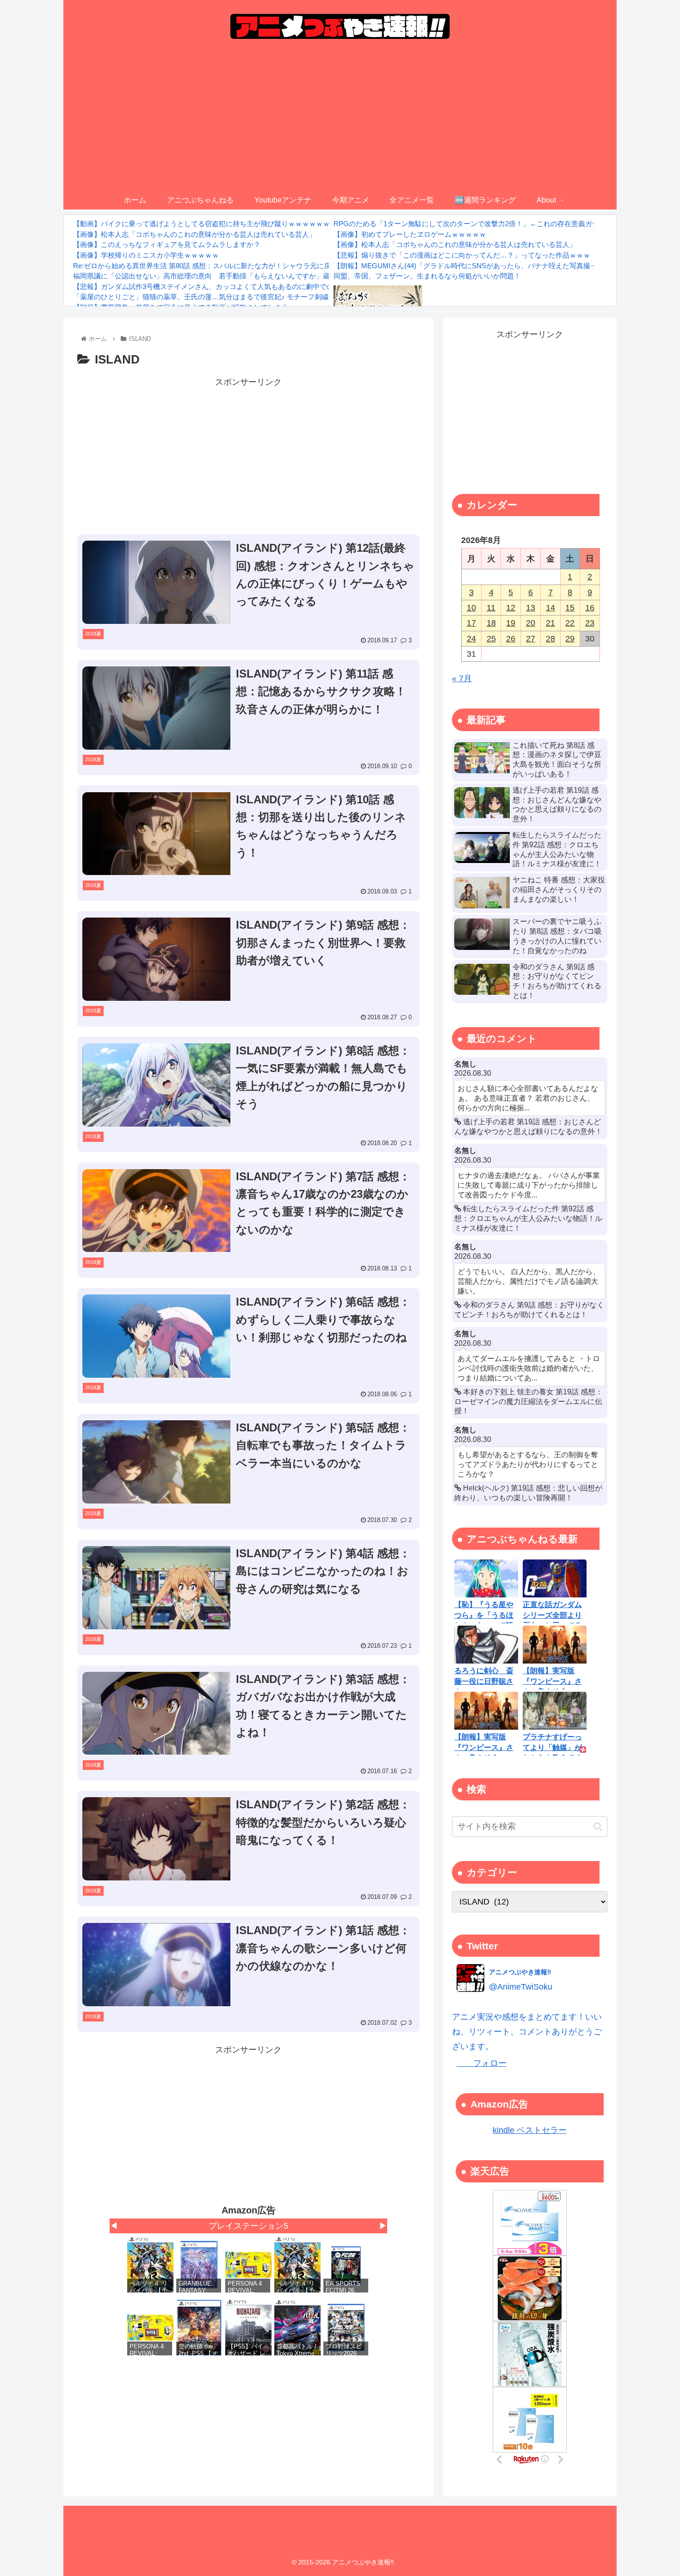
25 (491, 639)
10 (471, 608)
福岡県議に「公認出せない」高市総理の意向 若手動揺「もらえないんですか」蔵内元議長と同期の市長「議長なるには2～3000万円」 (284, 276)
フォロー (482, 2063)
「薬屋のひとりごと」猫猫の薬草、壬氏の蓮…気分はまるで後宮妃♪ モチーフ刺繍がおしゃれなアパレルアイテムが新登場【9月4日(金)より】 (294, 297)
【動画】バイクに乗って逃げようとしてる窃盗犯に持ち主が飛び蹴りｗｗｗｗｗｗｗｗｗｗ (215, 224)
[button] (598, 1827)
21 (550, 623)
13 (531, 608)
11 (491, 608)
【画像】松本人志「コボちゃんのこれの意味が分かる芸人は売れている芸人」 (195, 234)
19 (511, 623)
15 (570, 608)
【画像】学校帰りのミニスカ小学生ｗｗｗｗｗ (146, 255)
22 (570, 623)
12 (511, 608)
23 (590, 623)
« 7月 (462, 678)
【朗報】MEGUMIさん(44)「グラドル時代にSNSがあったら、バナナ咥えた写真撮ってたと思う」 (486, 266)
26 (511, 639)
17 (471, 623)
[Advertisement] (340, 122)
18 (491, 623)
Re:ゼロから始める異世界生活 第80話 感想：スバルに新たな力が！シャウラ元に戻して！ (212, 266)
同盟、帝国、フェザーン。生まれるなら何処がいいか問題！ (427, 276)
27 (531, 639)
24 (471, 639)
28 (550, 639)
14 (550, 608)
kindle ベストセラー (530, 2130)
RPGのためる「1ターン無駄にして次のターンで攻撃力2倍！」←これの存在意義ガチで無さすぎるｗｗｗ (498, 224)
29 (570, 639)
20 (531, 623)
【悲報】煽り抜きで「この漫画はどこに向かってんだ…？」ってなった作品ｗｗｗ (462, 255)
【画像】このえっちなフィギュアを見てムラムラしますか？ (167, 244)
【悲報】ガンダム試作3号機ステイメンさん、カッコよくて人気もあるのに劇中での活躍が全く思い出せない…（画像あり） (266, 287)
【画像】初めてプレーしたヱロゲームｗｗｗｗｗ (410, 234)
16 (590, 608)
